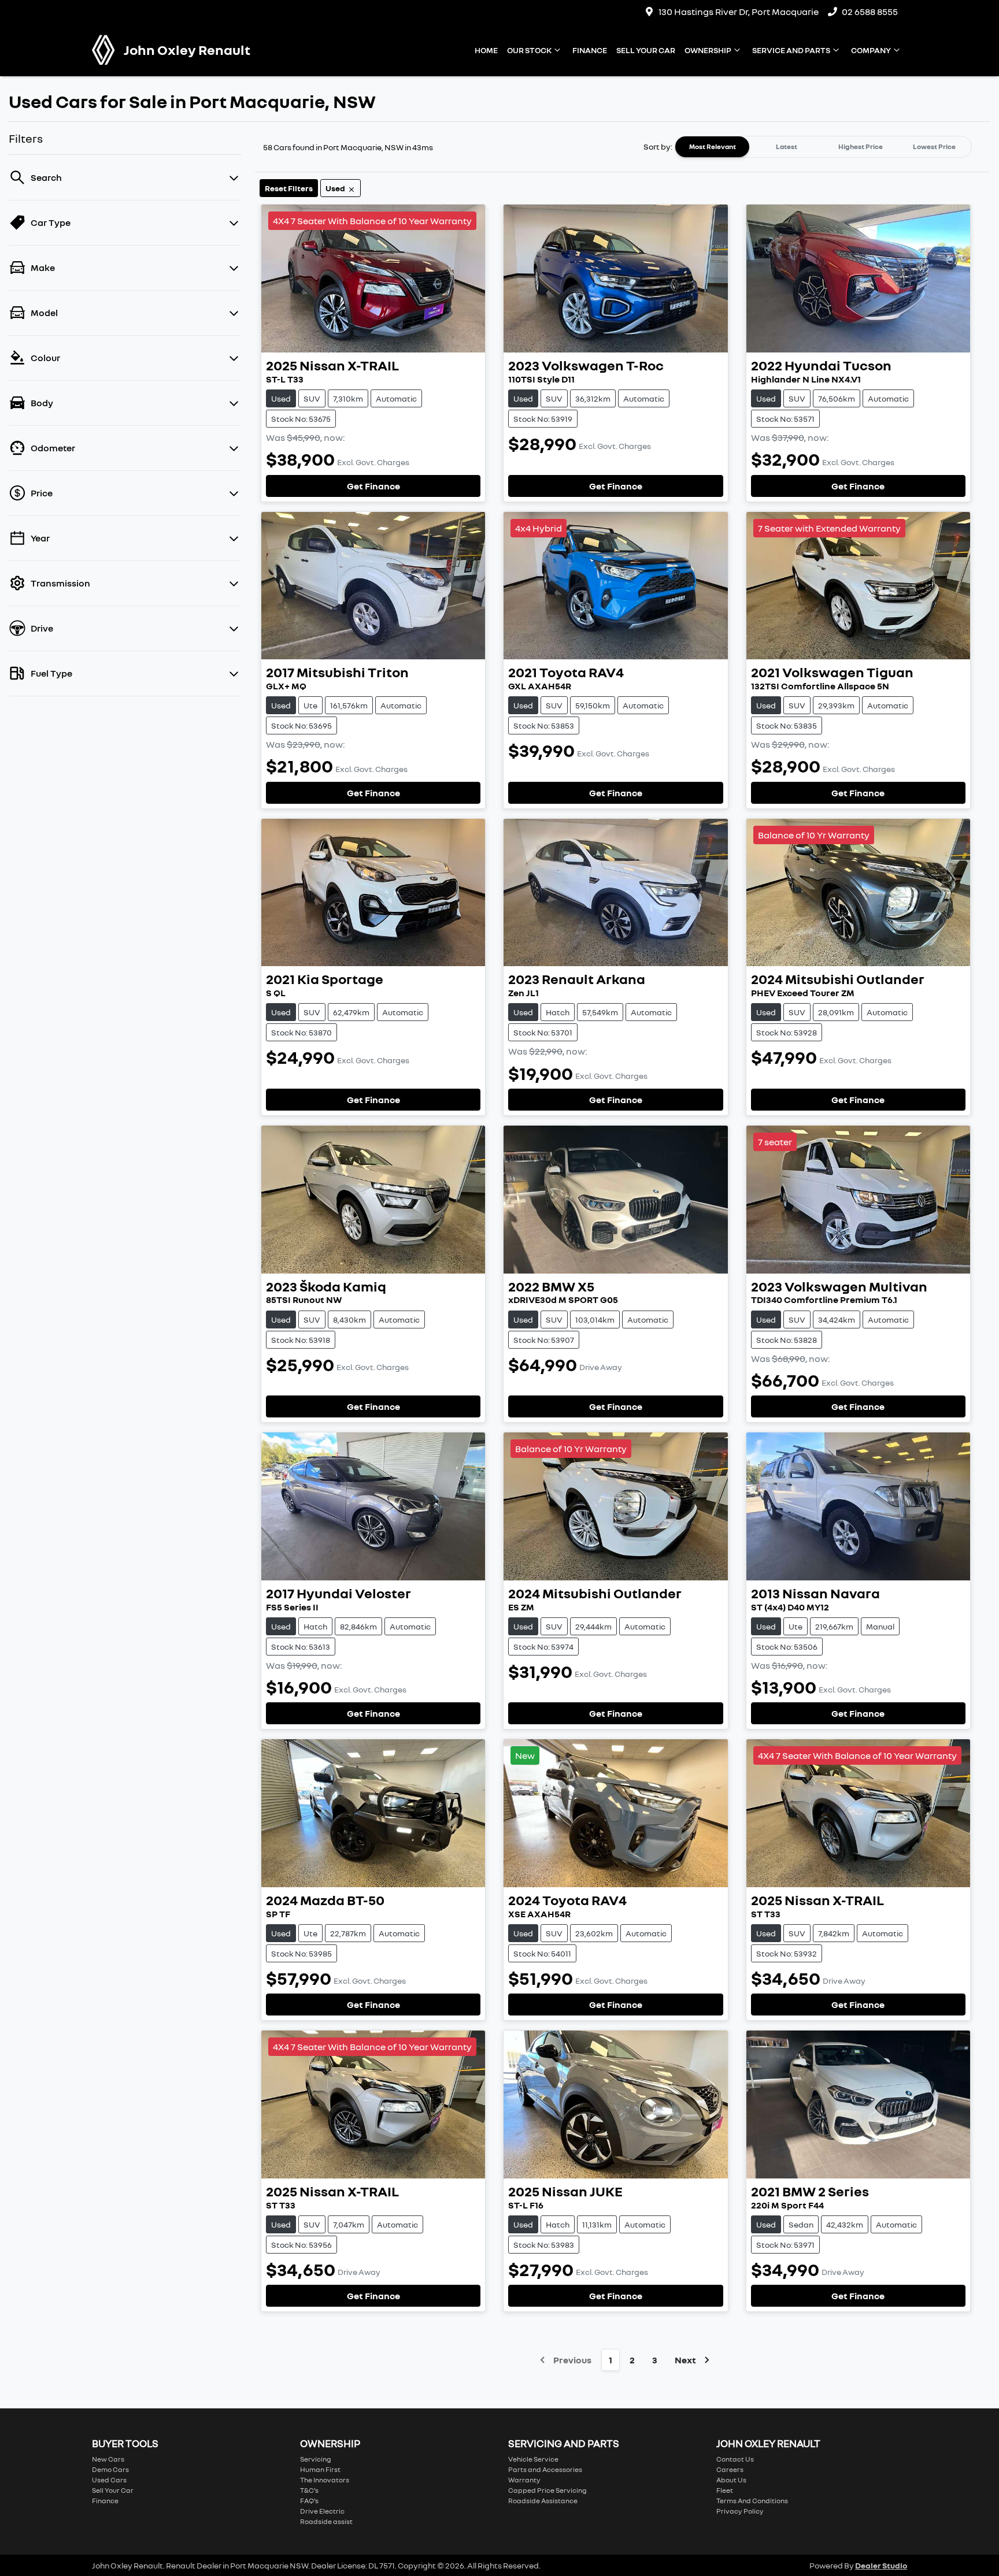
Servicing (316, 2459)
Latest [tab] (787, 146)
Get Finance (373, 486)
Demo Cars (110, 2469)
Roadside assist (326, 2521)
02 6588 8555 (870, 12)
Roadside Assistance (543, 2501)
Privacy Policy (740, 2511)
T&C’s (309, 2490)
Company (871, 50)
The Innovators (325, 2480)
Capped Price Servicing (547, 2490)
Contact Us (735, 2459)
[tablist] (823, 147)
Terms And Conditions (752, 2501)
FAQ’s (309, 2501)
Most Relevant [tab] (713, 146)
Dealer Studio (881, 2565)
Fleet (725, 2490)
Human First (320, 2469)
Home (486, 50)
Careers (730, 2469)
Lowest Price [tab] (934, 146)
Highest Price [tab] (861, 146)
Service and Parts (791, 50)
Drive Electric (322, 2511)
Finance (590, 50)
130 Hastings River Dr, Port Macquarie (739, 12)
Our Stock (529, 50)
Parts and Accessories (545, 2469)
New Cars (108, 2459)
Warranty (524, 2480)
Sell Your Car (646, 50)
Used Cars (109, 2480)
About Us (731, 2480)
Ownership (708, 50)
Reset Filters (289, 188)
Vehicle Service (533, 2459)
